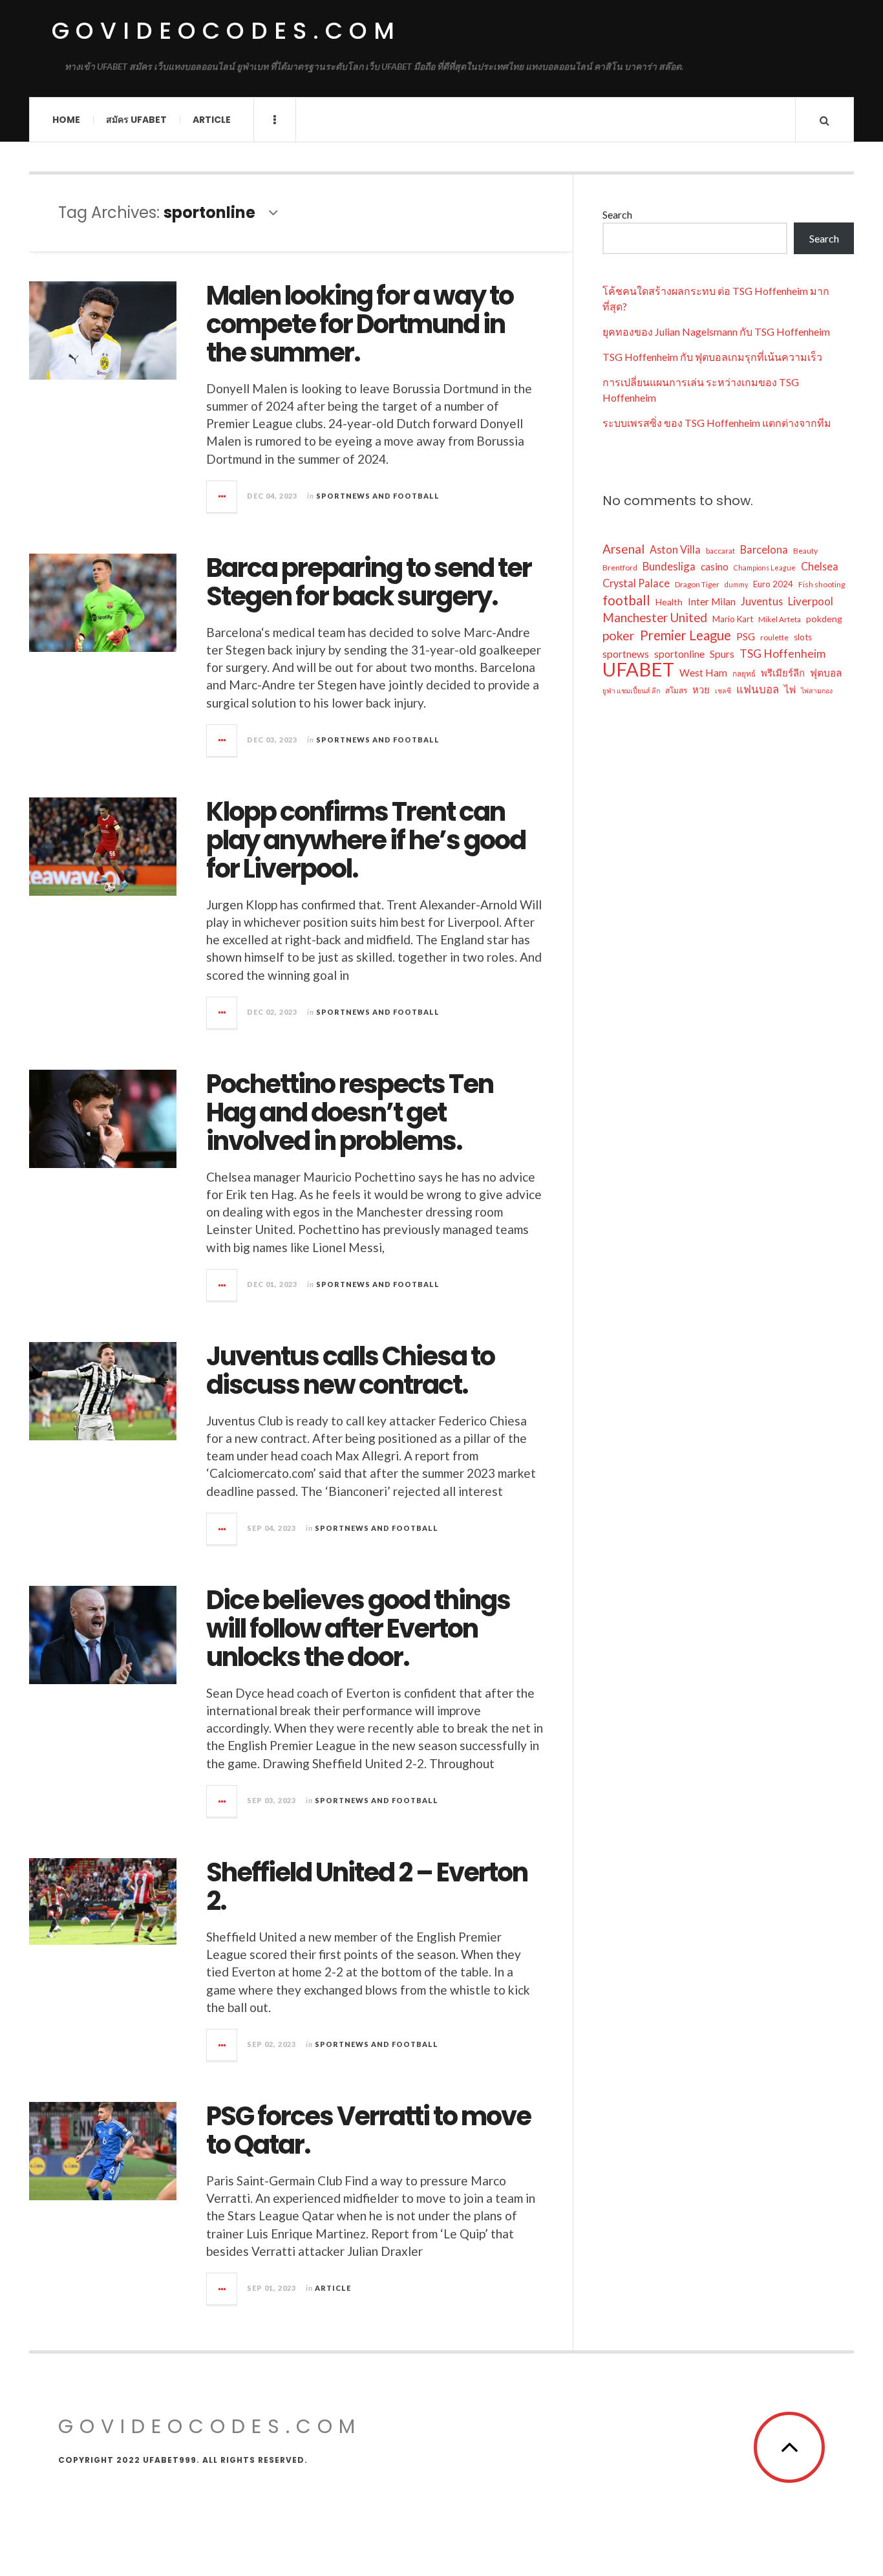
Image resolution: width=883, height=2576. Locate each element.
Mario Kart (733, 619)
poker (619, 635)
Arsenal (623, 549)
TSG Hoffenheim (782, 653)
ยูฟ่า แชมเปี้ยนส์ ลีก (631, 690)
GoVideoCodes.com (226, 31)
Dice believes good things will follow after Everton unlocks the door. (358, 1629)
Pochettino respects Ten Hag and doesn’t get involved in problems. (350, 1112)
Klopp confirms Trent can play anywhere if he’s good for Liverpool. (366, 840)
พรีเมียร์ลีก (783, 673)
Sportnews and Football (378, 496)
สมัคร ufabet (136, 120)
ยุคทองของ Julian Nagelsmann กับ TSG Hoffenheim (716, 331)
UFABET (638, 669)
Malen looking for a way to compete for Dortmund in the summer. (360, 324)
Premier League (686, 635)
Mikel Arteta (780, 619)
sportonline (679, 654)
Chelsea (820, 566)
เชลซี (723, 690)
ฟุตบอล (826, 673)
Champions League (765, 568)
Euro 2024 (773, 584)
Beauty (805, 551)
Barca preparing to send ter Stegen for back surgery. (369, 582)
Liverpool (811, 601)
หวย (701, 689)
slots (803, 637)
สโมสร (676, 690)
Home (66, 120)
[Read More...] (222, 497)
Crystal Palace (636, 583)
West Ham (703, 673)
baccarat (720, 551)
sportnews (626, 654)
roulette (774, 637)
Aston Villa (675, 549)
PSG (746, 636)
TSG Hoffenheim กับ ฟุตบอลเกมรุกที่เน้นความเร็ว (712, 357)
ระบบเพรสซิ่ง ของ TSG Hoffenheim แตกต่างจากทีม (717, 423)
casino (715, 567)
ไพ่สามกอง (817, 690)
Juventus (762, 601)
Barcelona (764, 549)
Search (617, 214)
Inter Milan (712, 601)
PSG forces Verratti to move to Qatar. (368, 2130)
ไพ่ (790, 689)
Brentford (620, 568)
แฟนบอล (758, 689)
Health (669, 602)
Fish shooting (822, 584)
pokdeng (824, 619)
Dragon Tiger (697, 584)
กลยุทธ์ (744, 674)
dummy (736, 584)
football (626, 600)
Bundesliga (669, 566)
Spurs (722, 654)
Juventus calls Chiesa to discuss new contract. (350, 1370)
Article (212, 120)
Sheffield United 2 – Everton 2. (367, 1887)
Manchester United (655, 617)
